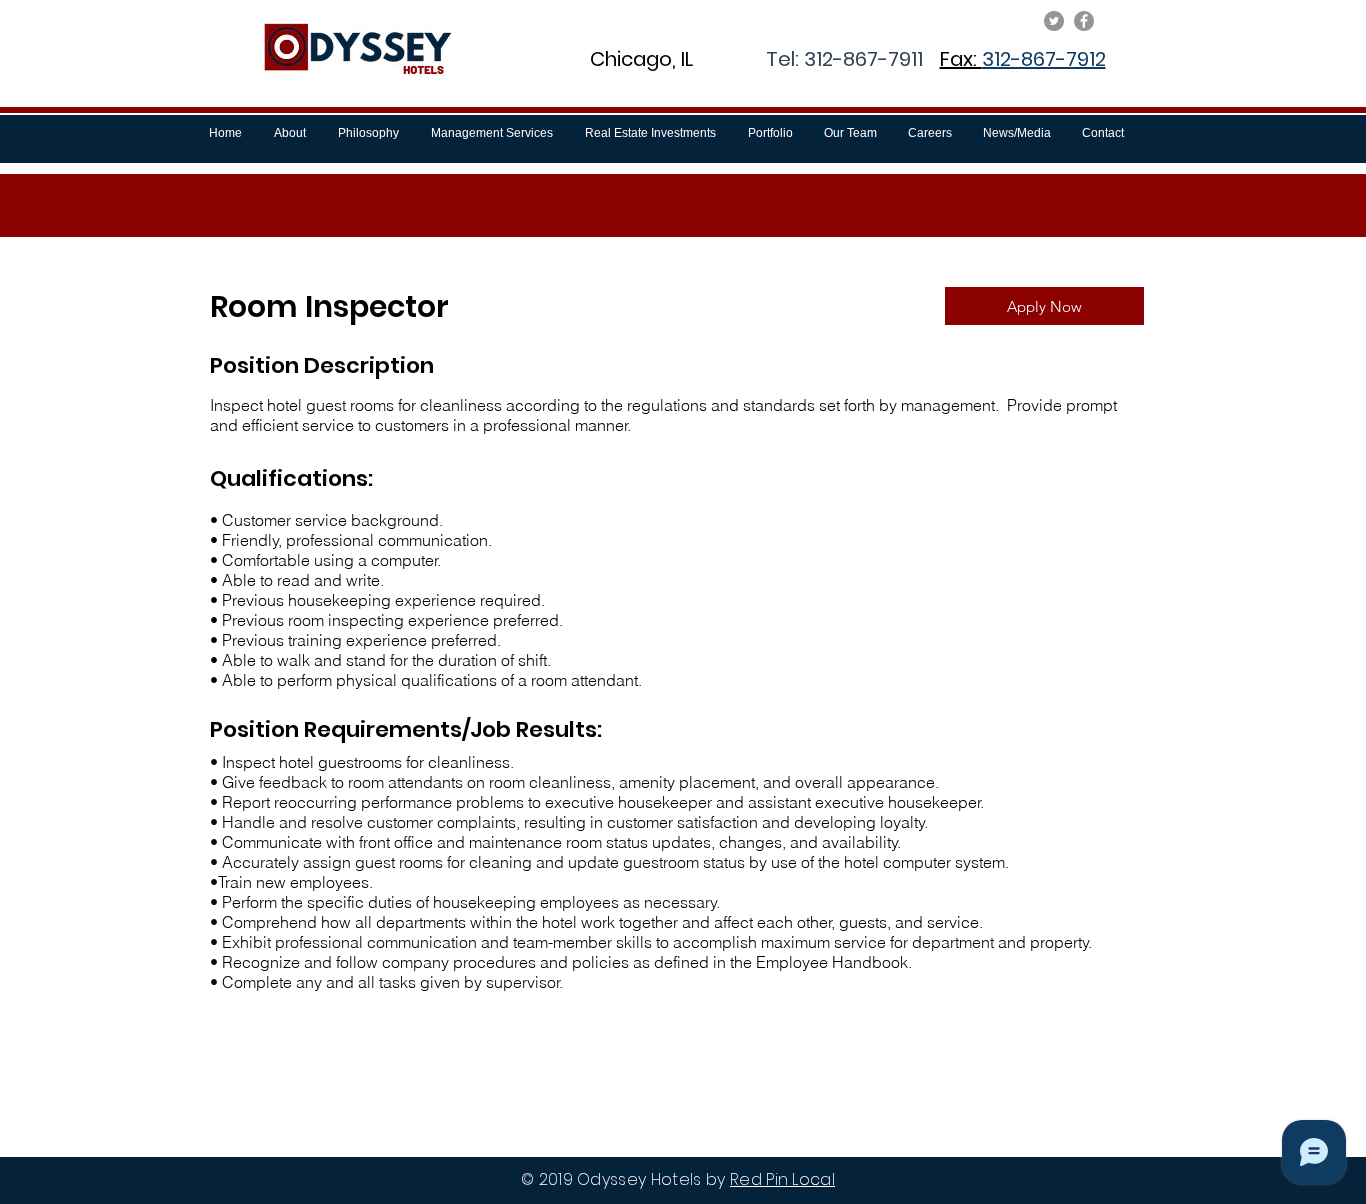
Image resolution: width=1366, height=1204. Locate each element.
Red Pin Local (782, 1179)
